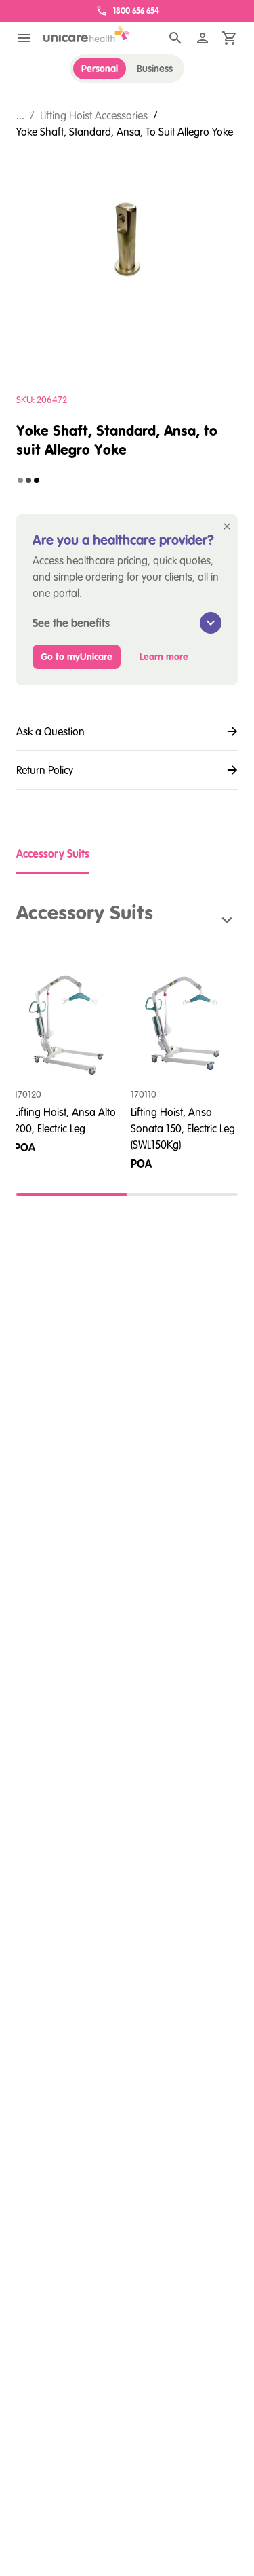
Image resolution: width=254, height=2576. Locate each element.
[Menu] (24, 38)
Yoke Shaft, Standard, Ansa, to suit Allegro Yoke (125, 132)
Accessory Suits (53, 853)
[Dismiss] (227, 526)
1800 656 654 (136, 11)
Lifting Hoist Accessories (94, 115)
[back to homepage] (87, 34)
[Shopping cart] (230, 38)
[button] (127, 920)
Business (155, 69)
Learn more (164, 657)
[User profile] (203, 38)
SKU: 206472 (42, 400)
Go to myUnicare (77, 657)
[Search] (175, 38)
